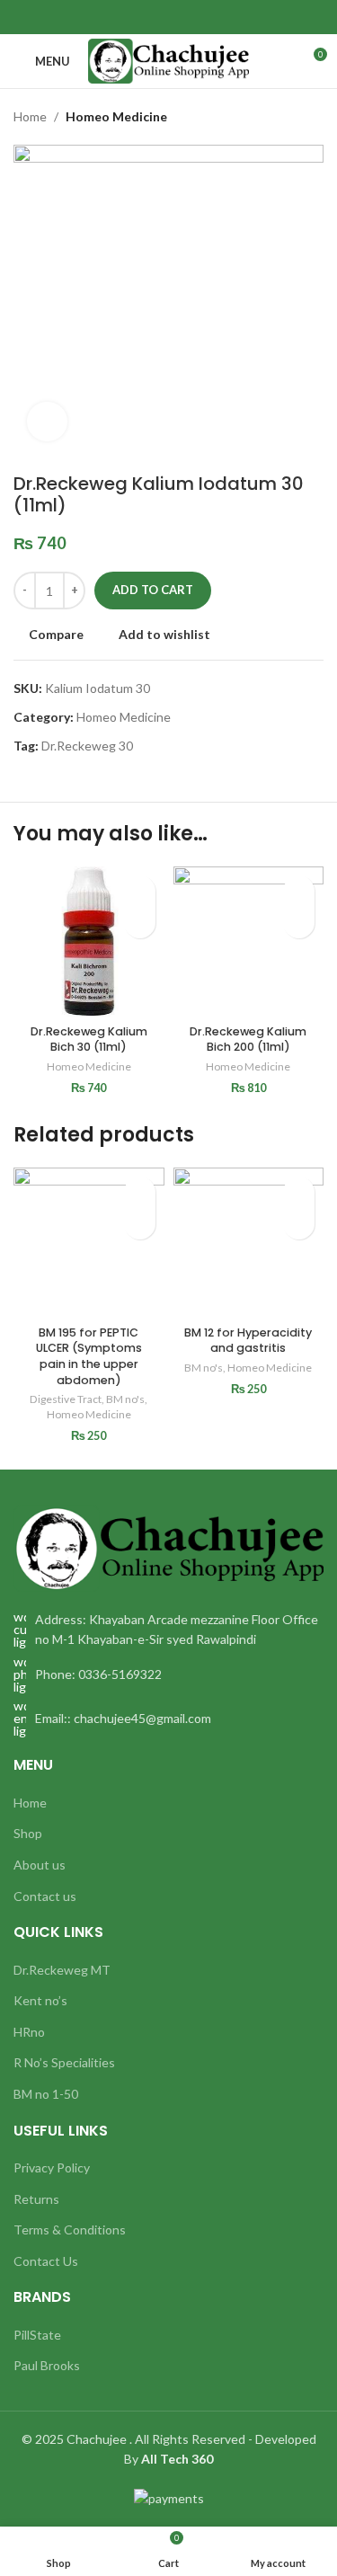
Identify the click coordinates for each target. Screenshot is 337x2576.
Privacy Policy (52, 2167)
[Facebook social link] (127, 18)
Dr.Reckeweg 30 (87, 746)
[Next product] (315, 117)
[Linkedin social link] (189, 18)
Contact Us (46, 2261)
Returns (36, 2199)
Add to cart (153, 590)
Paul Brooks (47, 2365)
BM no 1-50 (46, 2094)
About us (40, 1865)
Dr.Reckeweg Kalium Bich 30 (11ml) (89, 1039)
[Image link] (168, 1546)
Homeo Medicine (116, 116)
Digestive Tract (66, 1399)
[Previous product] (279, 117)
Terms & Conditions (70, 2230)
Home (30, 116)
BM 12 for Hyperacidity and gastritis (248, 1341)
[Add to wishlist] (140, 891)
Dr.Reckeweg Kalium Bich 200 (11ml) (248, 1039)
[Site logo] (168, 60)
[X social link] (148, 18)
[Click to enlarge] (47, 422)
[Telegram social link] (210, 18)
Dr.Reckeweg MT (62, 1970)
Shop (28, 1833)
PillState (37, 2335)
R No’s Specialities (64, 2062)
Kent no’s (40, 2000)
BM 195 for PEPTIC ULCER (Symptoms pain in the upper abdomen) (89, 1356)
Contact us (45, 1896)
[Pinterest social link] (168, 18)
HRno (29, 2032)
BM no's (125, 1399)
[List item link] (168, 1674)
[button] (140, 923)
